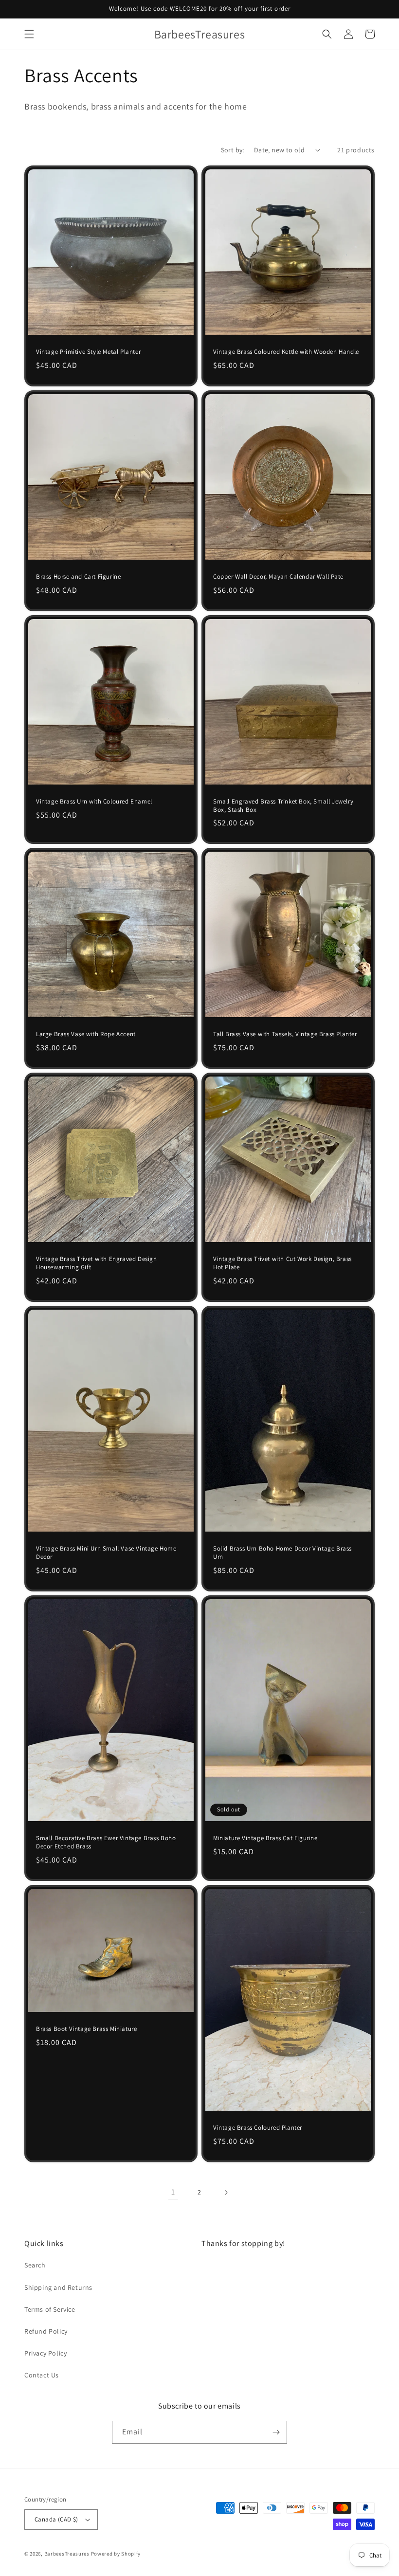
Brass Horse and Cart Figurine (78, 577)
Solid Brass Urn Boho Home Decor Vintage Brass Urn (282, 1553)
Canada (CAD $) (56, 2519)
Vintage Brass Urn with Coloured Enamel (94, 802)
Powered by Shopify (116, 2554)
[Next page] (226, 2192)
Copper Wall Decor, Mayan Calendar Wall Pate (278, 577)
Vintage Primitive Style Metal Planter (88, 352)
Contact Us (42, 2375)
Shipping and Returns (58, 2287)
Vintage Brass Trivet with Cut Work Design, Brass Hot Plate (282, 1263)
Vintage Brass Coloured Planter (258, 2128)
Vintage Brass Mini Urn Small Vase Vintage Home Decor (106, 1553)
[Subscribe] (276, 2432)
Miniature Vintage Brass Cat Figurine (265, 1838)
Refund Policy (46, 2331)
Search (35, 2265)
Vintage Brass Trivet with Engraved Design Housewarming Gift (97, 1263)
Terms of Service (50, 2309)
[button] (29, 34)
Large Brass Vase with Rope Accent (86, 1034)
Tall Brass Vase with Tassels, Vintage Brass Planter (285, 1034)
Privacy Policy (45, 2353)
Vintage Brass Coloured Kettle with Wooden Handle (286, 352)
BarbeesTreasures (67, 2554)
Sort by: (233, 150)
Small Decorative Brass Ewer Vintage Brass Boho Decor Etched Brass (106, 1842)
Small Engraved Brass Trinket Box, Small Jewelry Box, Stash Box (283, 806)
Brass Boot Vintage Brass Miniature (86, 2029)
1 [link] (173, 2192)
